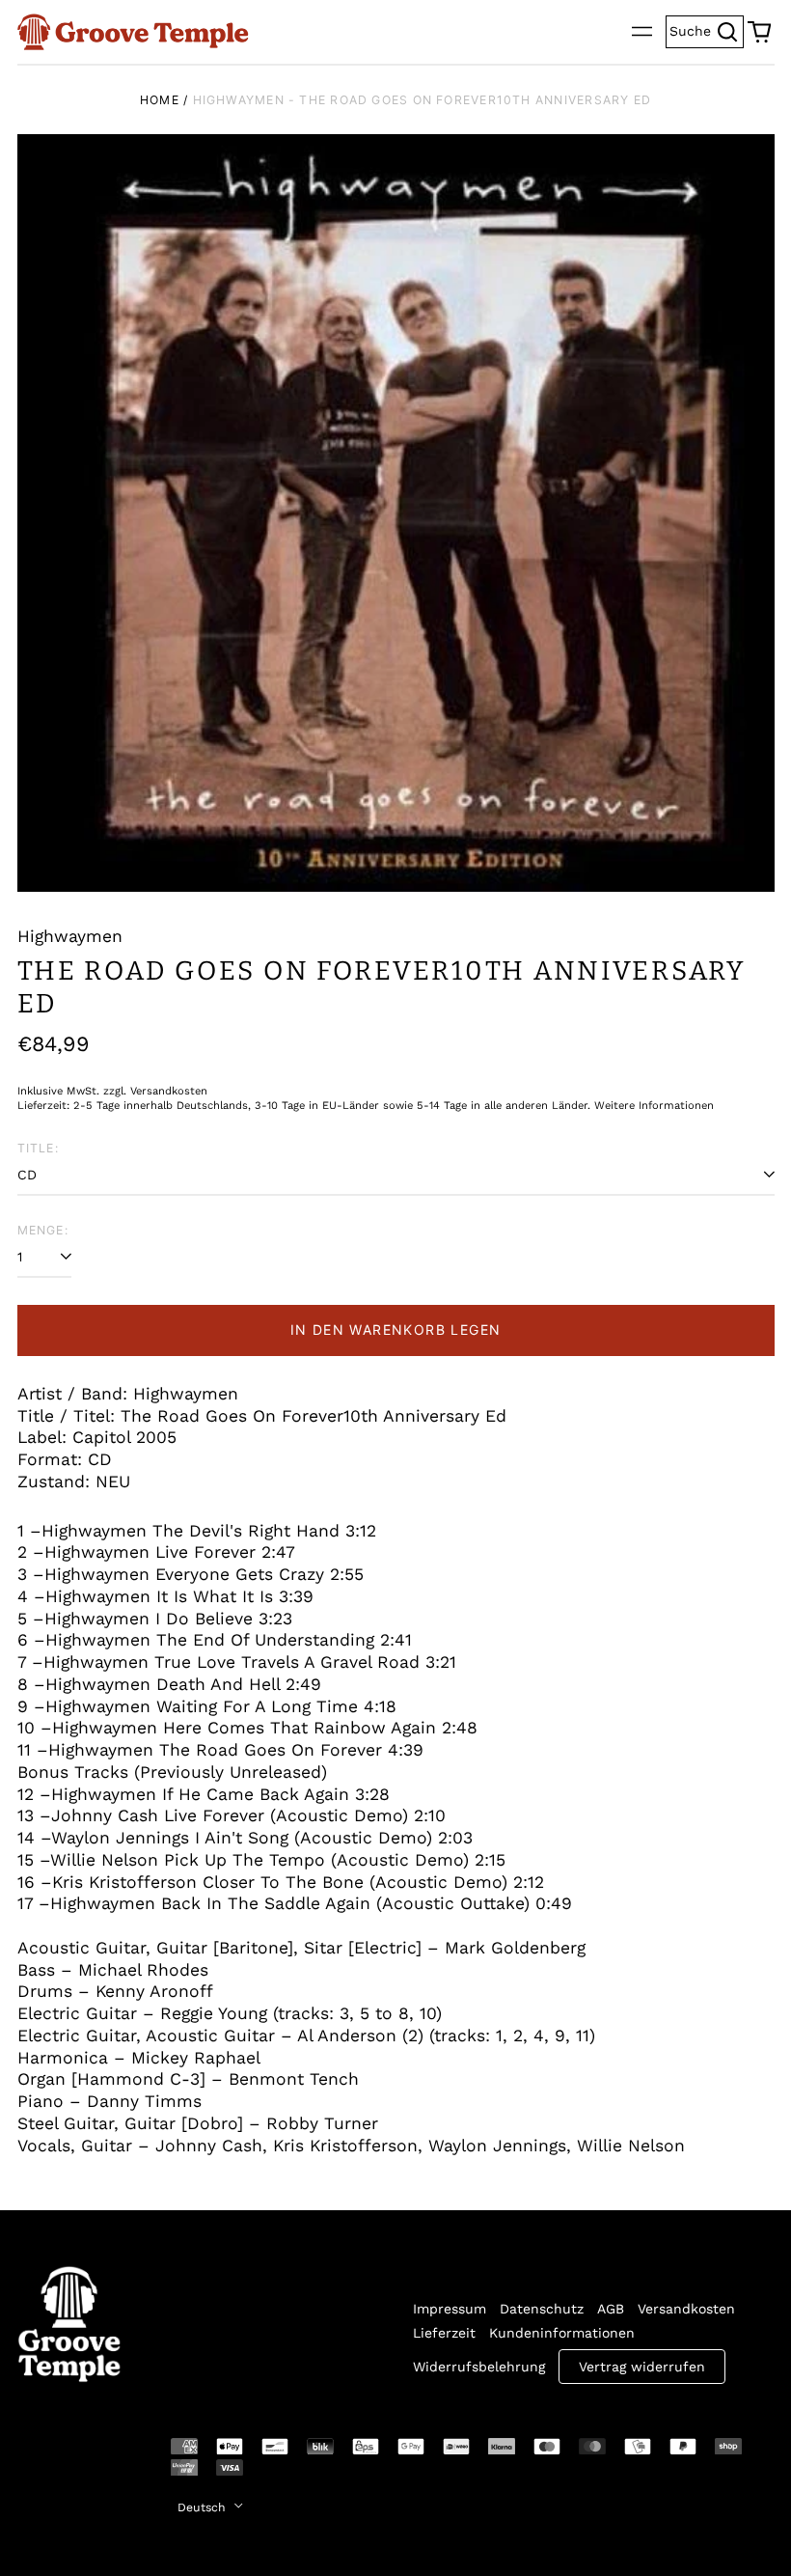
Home (160, 100)
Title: (38, 1148)
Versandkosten (686, 2309)
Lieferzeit (444, 2333)
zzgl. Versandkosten (155, 1091)
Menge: (43, 1230)
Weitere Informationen (654, 1106)
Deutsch (204, 2507)
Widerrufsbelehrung (479, 2367)
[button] (759, 32)
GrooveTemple (58, 2460)
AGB (611, 2309)
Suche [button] (707, 29)
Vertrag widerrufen (642, 2367)
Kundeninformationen (562, 2333)
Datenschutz (542, 2309)
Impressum (450, 2309)
